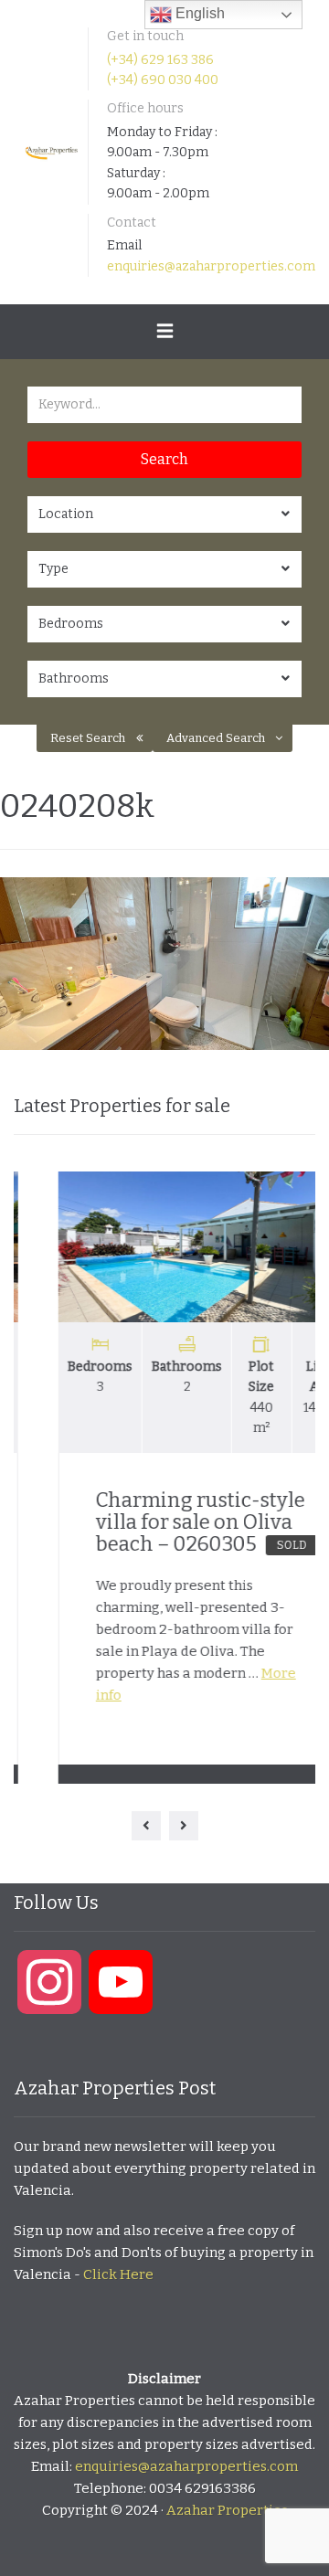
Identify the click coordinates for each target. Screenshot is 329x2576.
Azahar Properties (227, 2510)
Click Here (118, 2274)
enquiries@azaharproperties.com (211, 266)
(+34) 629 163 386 (160, 60)
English (198, 13)
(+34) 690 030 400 (163, 80)
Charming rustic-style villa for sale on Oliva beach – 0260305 (159, 1522)
